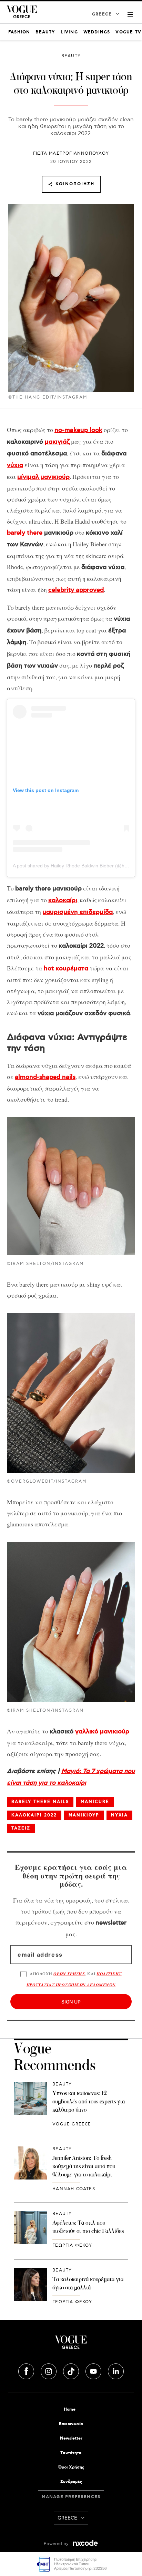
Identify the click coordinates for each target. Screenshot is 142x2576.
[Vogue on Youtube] (94, 2370)
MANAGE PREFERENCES (71, 2497)
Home (70, 2409)
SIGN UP (71, 2002)
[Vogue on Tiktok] (72, 2370)
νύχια (15, 465)
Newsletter (71, 2438)
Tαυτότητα (71, 2453)
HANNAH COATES (74, 2189)
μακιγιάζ (57, 442)
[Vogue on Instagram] (49, 2370)
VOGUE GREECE (72, 2124)
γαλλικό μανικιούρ (102, 1732)
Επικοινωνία (71, 2424)
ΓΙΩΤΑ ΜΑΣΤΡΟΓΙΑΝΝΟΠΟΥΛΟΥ (71, 153)
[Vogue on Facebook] (27, 2370)
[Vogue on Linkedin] (116, 2370)
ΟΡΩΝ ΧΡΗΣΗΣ (69, 1974)
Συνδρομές (71, 2482)
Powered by (57, 2544)
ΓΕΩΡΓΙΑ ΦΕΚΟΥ (72, 2245)
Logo (71, 2345)
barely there (25, 533)
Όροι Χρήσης (71, 2467)
